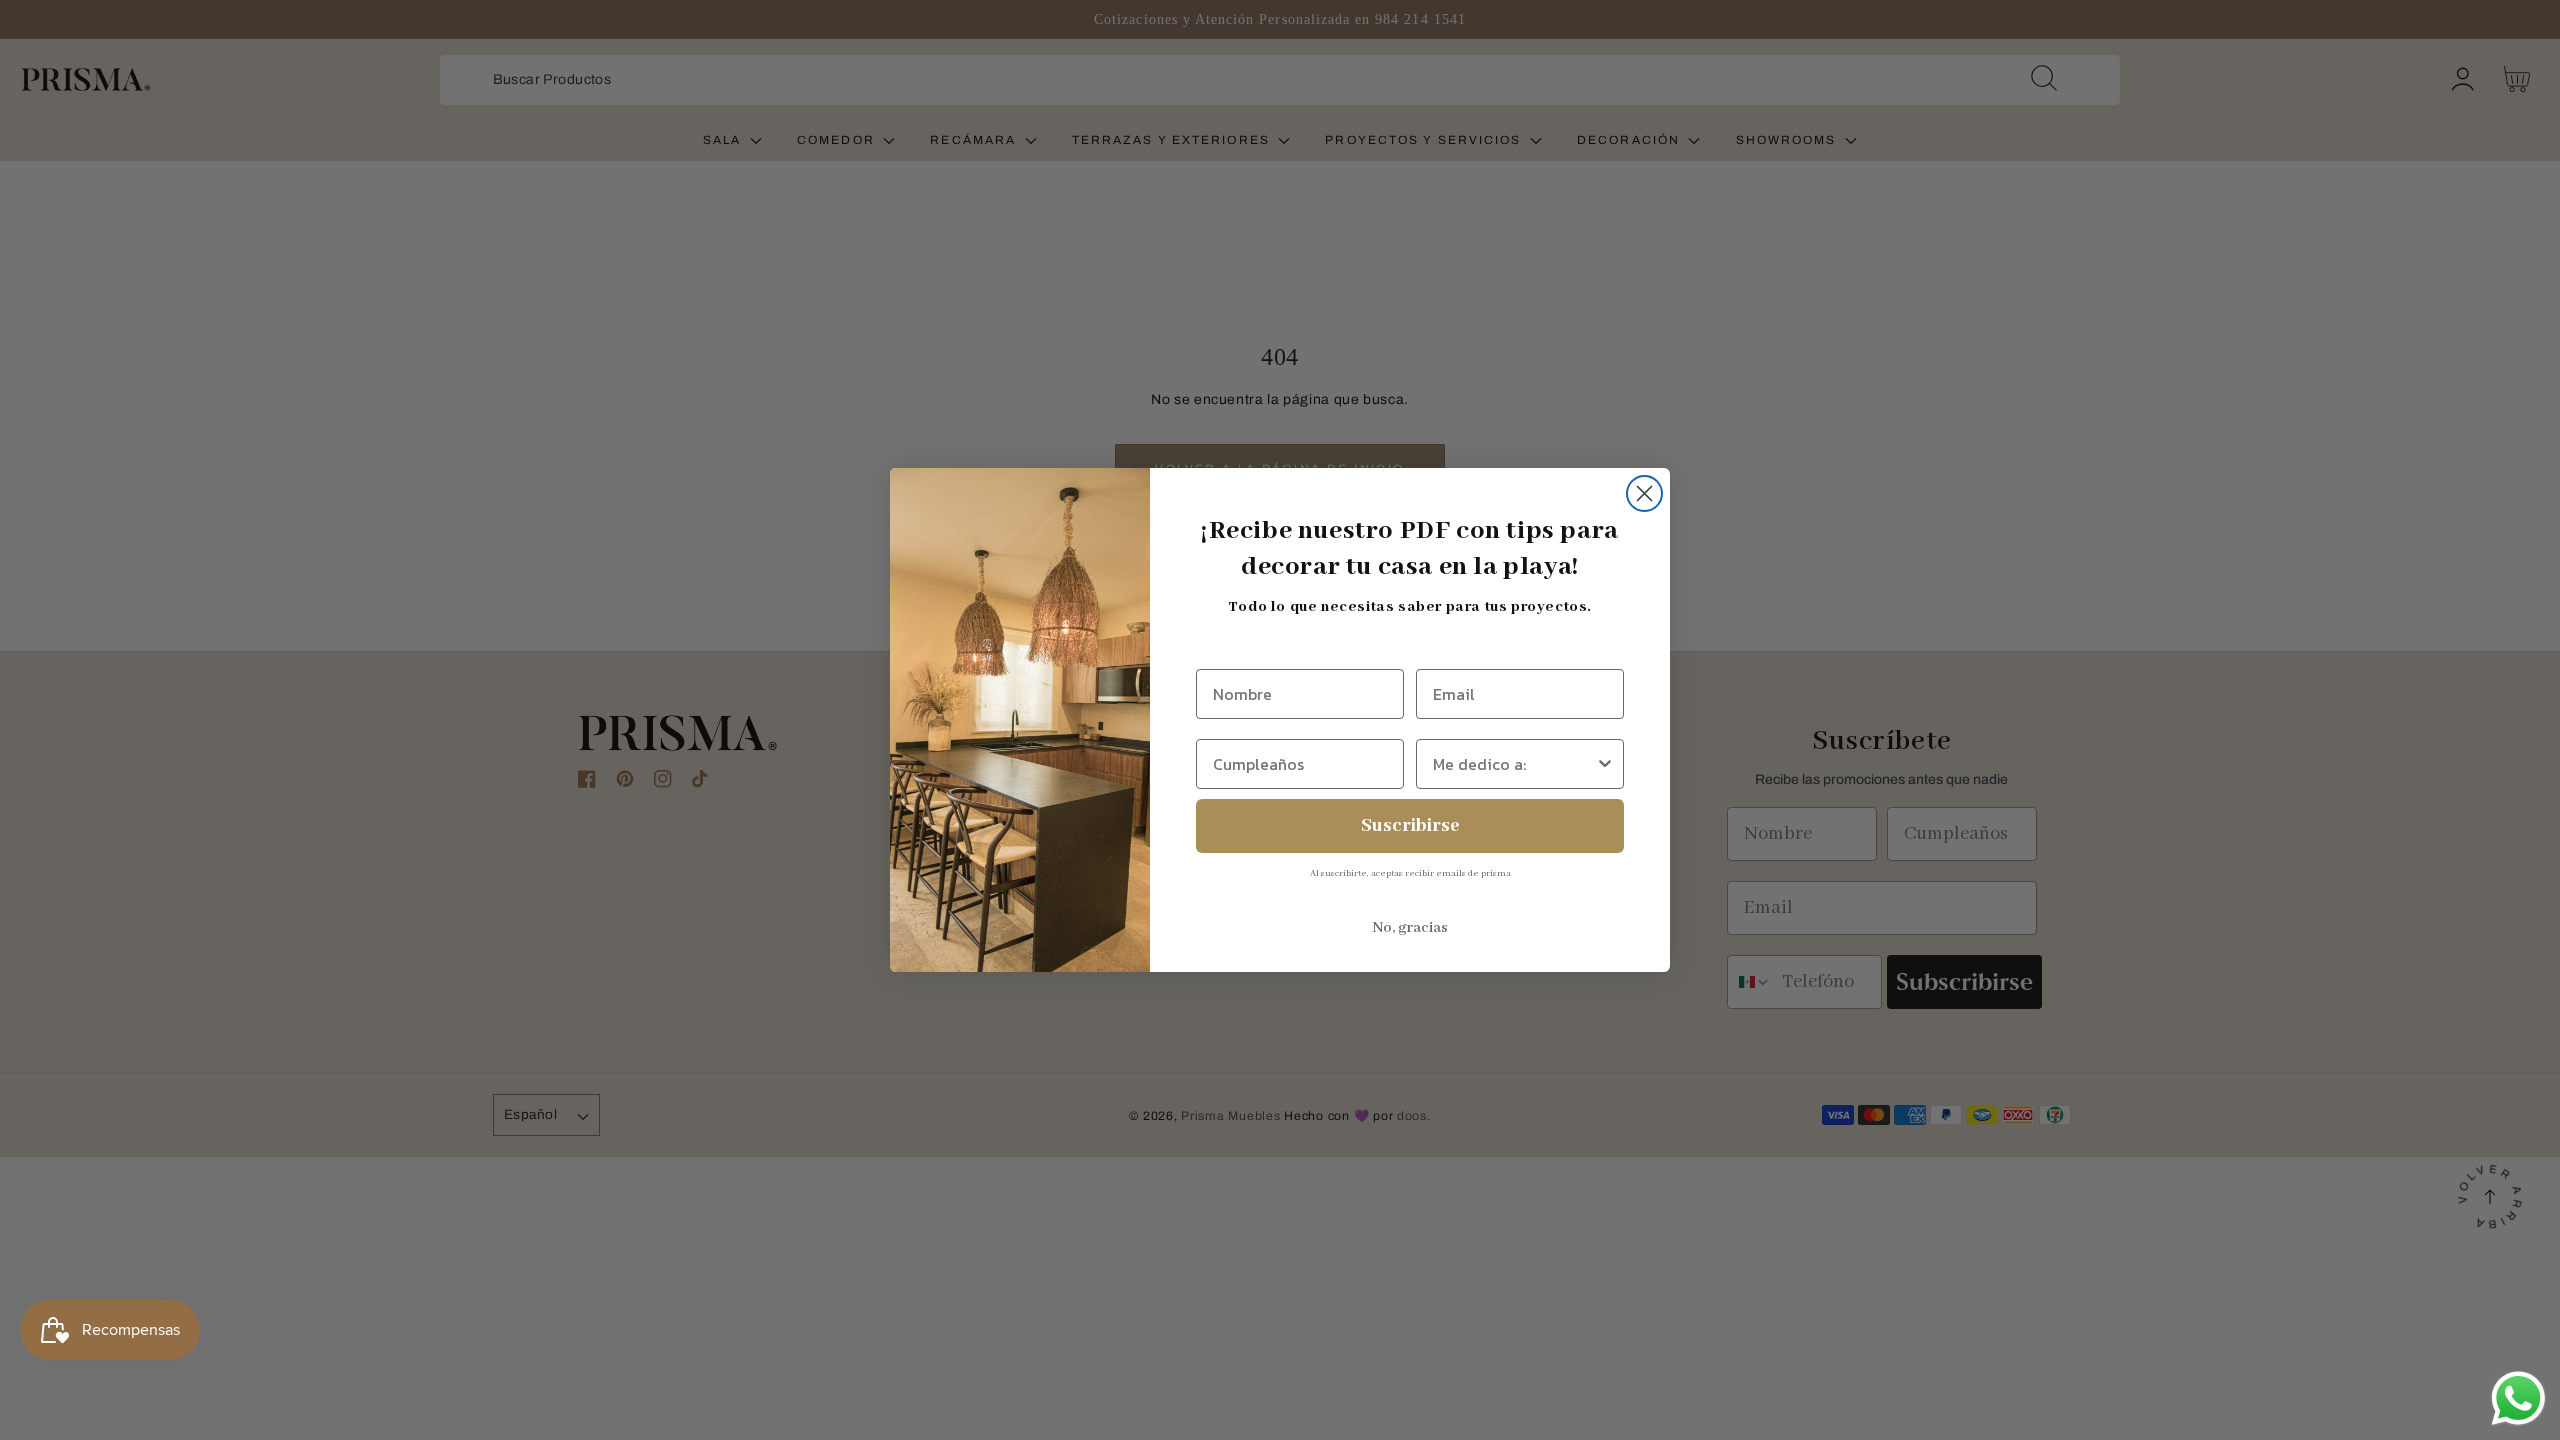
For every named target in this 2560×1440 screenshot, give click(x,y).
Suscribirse (1410, 826)
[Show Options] (1605, 764)
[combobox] (1514, 764)
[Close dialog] (1644, 493)
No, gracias (1410, 928)
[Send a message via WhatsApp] (2518, 1398)
